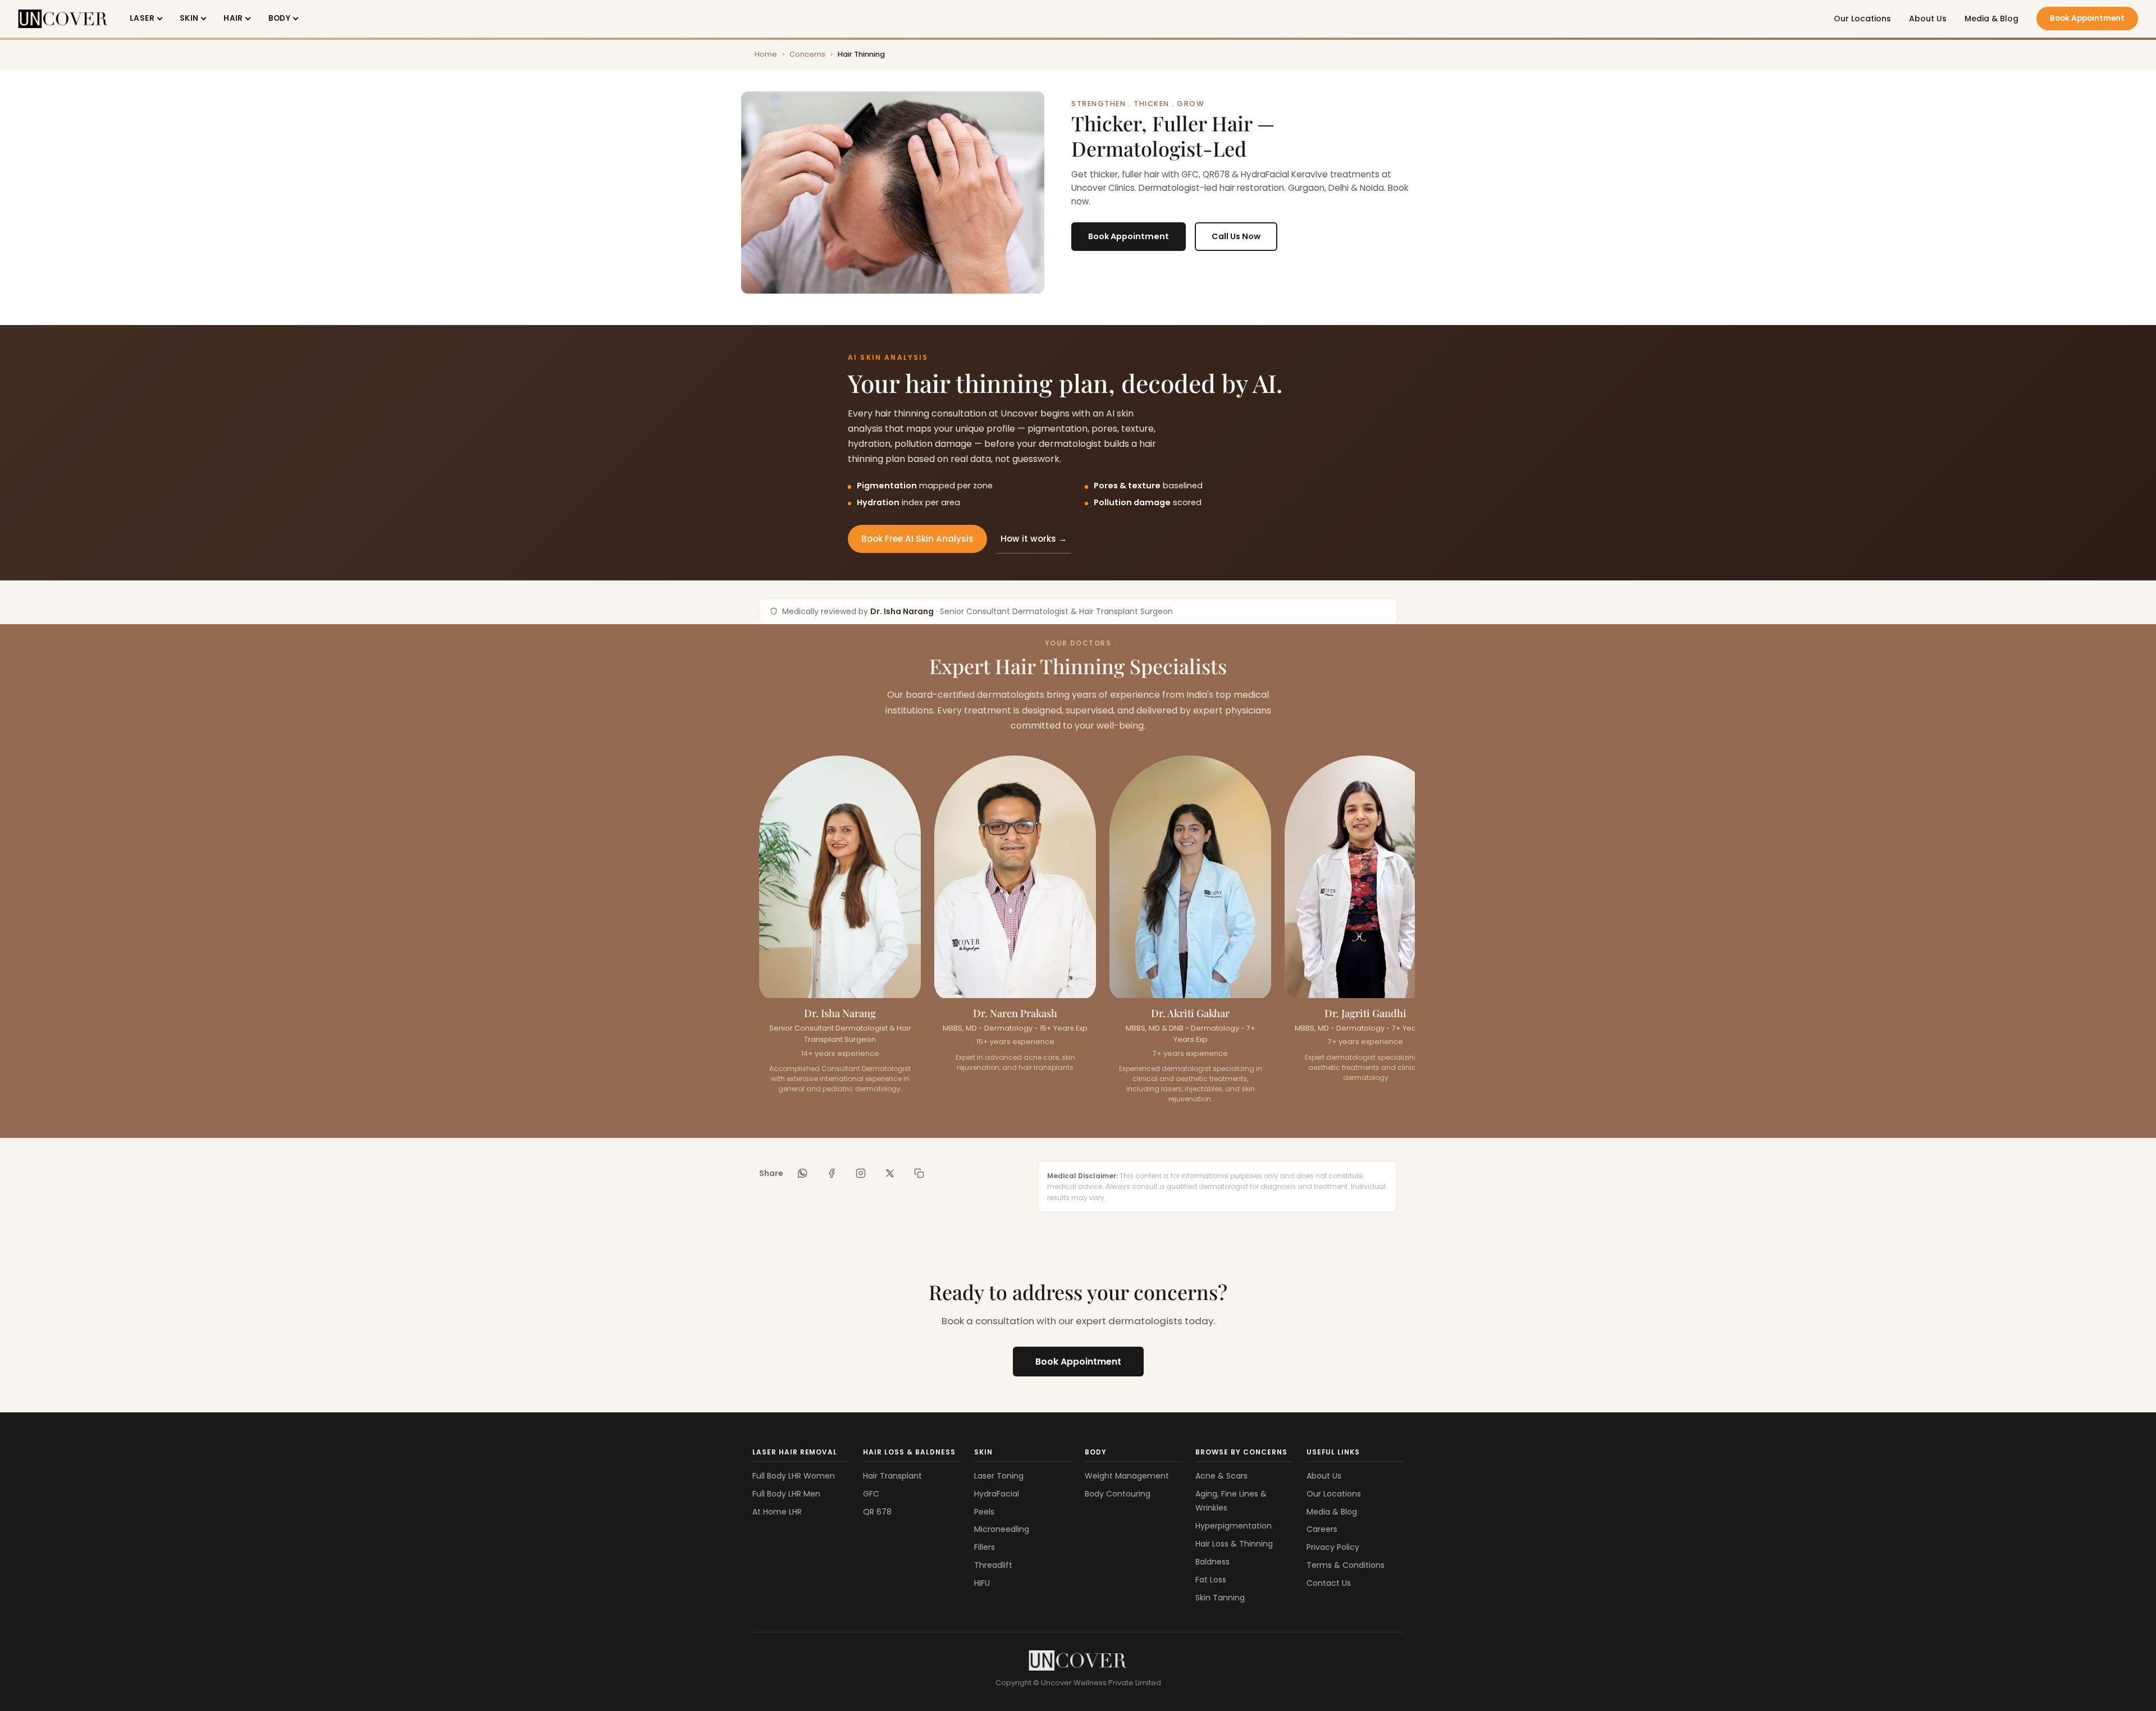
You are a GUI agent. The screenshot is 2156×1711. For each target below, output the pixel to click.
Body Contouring (1118, 1494)
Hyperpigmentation (1234, 1526)
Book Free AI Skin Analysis (917, 539)
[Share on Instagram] (861, 1173)
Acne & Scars (1221, 1476)
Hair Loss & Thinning (1234, 1544)
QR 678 (877, 1512)
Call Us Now (1236, 236)
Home (766, 54)
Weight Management (1127, 1476)
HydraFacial (997, 1494)
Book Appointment (2087, 18)
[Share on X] (890, 1173)
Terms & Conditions (1346, 1565)
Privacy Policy (1333, 1547)
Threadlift (993, 1565)
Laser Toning (999, 1476)
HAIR (233, 18)
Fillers (985, 1547)
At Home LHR (777, 1512)
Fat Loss (1211, 1580)
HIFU (982, 1583)
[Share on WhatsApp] (802, 1173)
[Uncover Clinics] (1078, 1660)
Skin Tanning (1220, 1598)
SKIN (189, 18)
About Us (1928, 19)
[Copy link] (919, 1173)
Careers (1322, 1529)
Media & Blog (1991, 19)
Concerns (807, 54)
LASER (142, 18)
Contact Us (1329, 1583)
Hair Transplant (892, 1476)
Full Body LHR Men (786, 1494)
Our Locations (1862, 19)
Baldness (1212, 1562)
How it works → (1034, 539)
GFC (871, 1494)
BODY (280, 18)
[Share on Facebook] (832, 1173)
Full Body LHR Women (794, 1476)
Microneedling (1002, 1529)
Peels (984, 1512)
